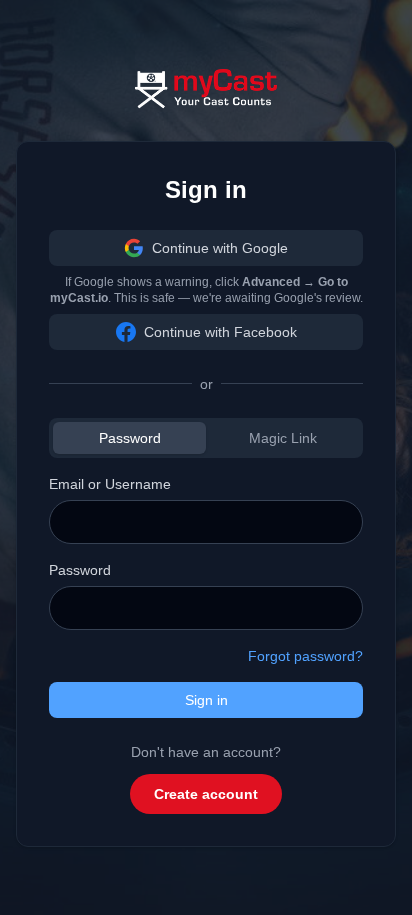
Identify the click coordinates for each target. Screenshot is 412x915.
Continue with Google (220, 248)
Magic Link (283, 438)
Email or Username (110, 484)
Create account (206, 794)
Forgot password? (305, 656)
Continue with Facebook (220, 332)
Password (130, 438)
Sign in (206, 700)
